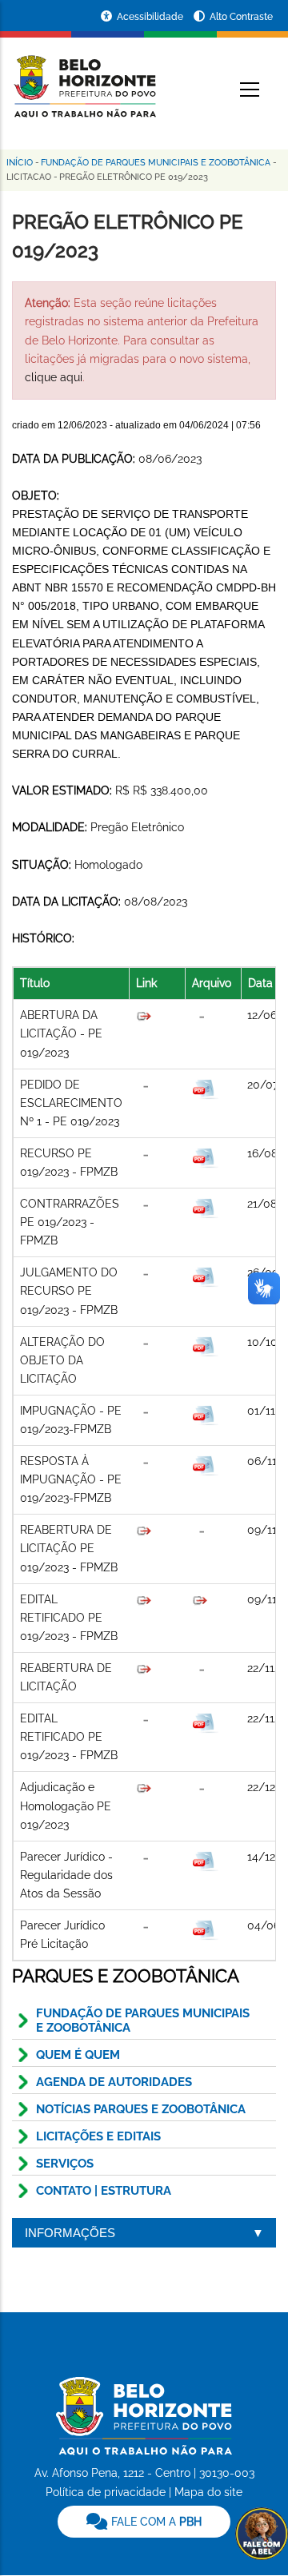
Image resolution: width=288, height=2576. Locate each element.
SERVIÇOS (65, 2164)
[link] (144, 2522)
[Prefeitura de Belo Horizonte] (84, 77)
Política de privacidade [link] (106, 2492)
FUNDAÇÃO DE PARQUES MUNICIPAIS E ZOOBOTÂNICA (143, 2021)
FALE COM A (155, 2522)
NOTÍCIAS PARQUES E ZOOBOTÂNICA (141, 2109)
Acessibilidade (151, 17)
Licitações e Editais (98, 2136)
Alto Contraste (241, 17)
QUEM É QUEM (78, 2055)
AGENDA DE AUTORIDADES (114, 2082)
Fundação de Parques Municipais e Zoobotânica (156, 163)
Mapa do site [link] (208, 2492)
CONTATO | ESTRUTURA (104, 2191)
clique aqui (54, 377)
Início (20, 163)
